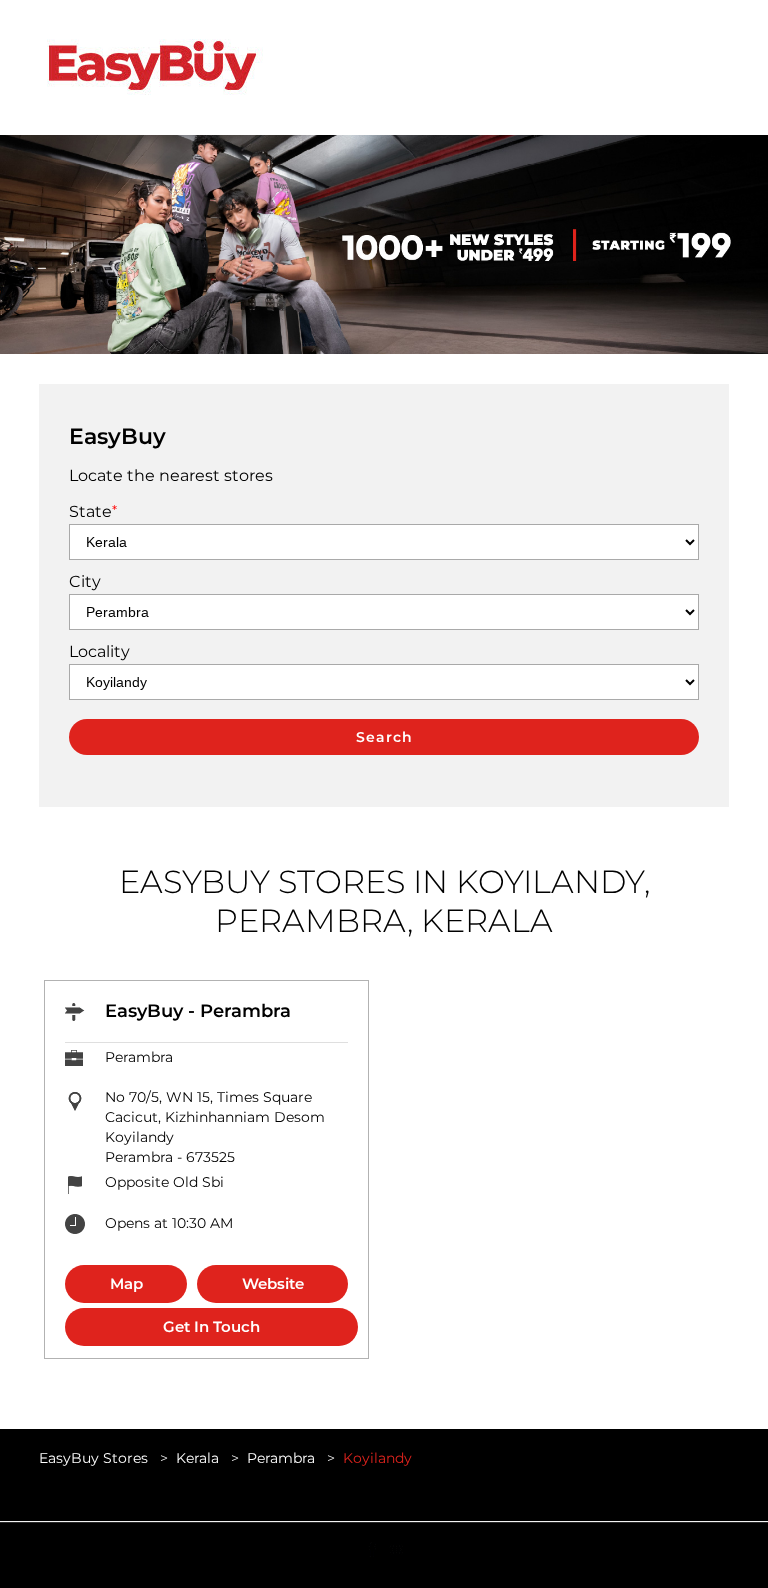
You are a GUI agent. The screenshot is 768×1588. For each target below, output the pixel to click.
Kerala (197, 1458)
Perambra (281, 1458)
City (85, 581)
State (93, 511)
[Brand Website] (396, 1548)
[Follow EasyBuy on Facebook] (372, 1548)
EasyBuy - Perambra (198, 1011)
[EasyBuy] (151, 67)
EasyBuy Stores (95, 1458)
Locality (99, 651)
